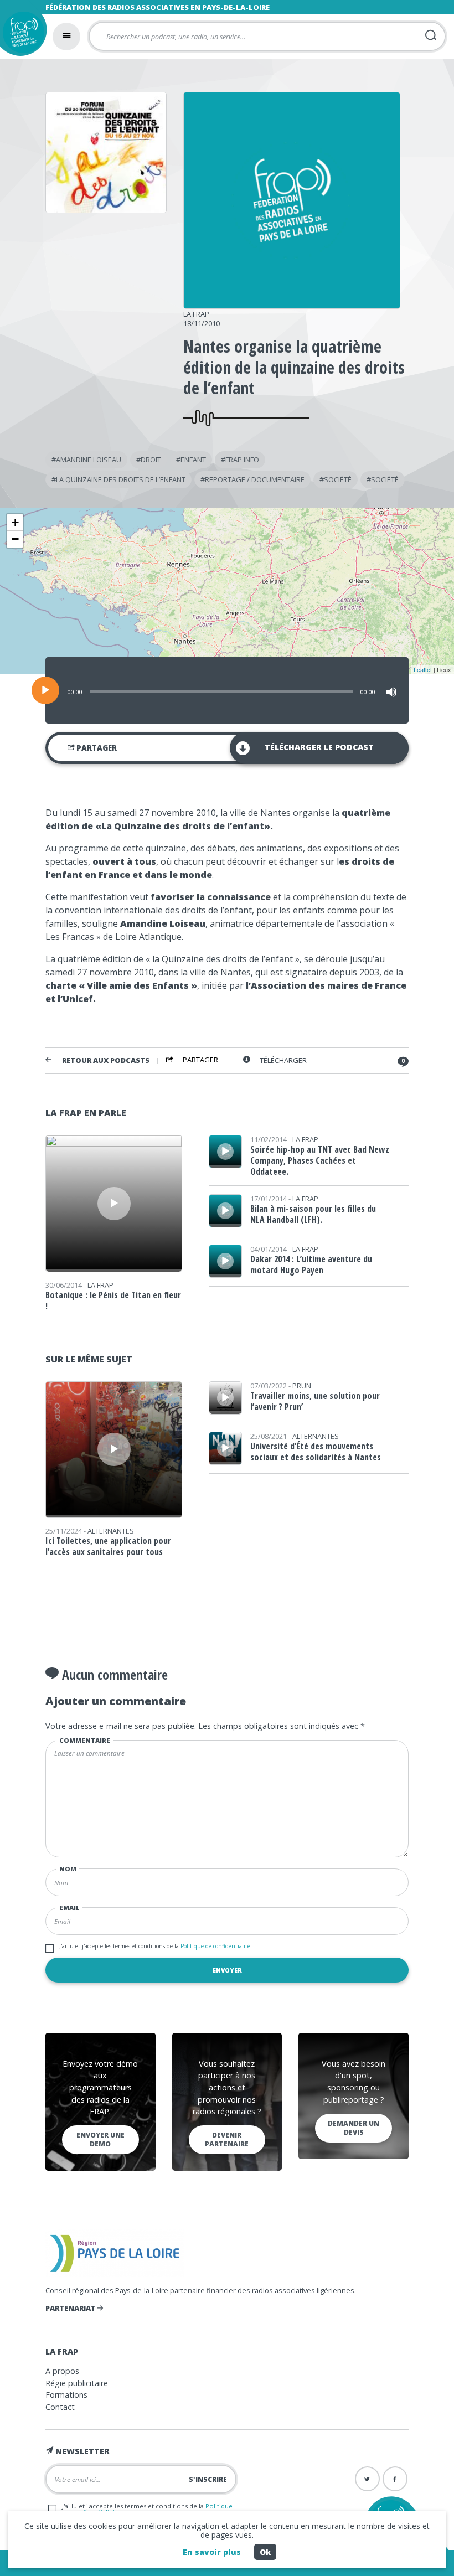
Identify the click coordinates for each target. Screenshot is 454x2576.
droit (151, 460)
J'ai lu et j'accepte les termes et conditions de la (155, 1946)
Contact (60, 2407)
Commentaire (85, 1740)
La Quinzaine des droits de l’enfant (121, 479)
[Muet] (391, 692)
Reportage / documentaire (255, 479)
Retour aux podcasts (106, 1060)
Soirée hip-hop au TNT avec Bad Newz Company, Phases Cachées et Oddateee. (320, 1160)
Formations (66, 2395)
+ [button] (15, 522)
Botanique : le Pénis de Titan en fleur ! (113, 1300)
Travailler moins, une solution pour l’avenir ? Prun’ (315, 1401)
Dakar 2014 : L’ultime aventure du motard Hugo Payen (311, 1264)
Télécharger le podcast (319, 747)
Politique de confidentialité (215, 1946)
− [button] (15, 539)
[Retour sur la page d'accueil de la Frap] (21, 35)
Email (69, 1908)
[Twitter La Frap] (367, 2479)
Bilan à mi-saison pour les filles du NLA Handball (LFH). (313, 1214)
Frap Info (242, 460)
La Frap (196, 314)
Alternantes (111, 1531)
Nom (68, 1869)
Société (338, 479)
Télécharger (283, 1060)
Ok (265, 2552)
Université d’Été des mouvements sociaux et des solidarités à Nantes (316, 1452)
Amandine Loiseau (89, 460)
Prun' (303, 1386)
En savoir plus (212, 2552)
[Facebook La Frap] (395, 2479)
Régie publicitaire (77, 2383)
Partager (96, 748)
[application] (227, 690)
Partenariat (71, 2308)
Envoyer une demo (100, 2139)
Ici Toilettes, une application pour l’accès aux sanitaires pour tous (108, 1546)
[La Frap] (292, 305)
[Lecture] (45, 690)
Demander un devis (354, 2128)
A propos (62, 2371)
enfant (193, 460)
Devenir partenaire (227, 2139)
